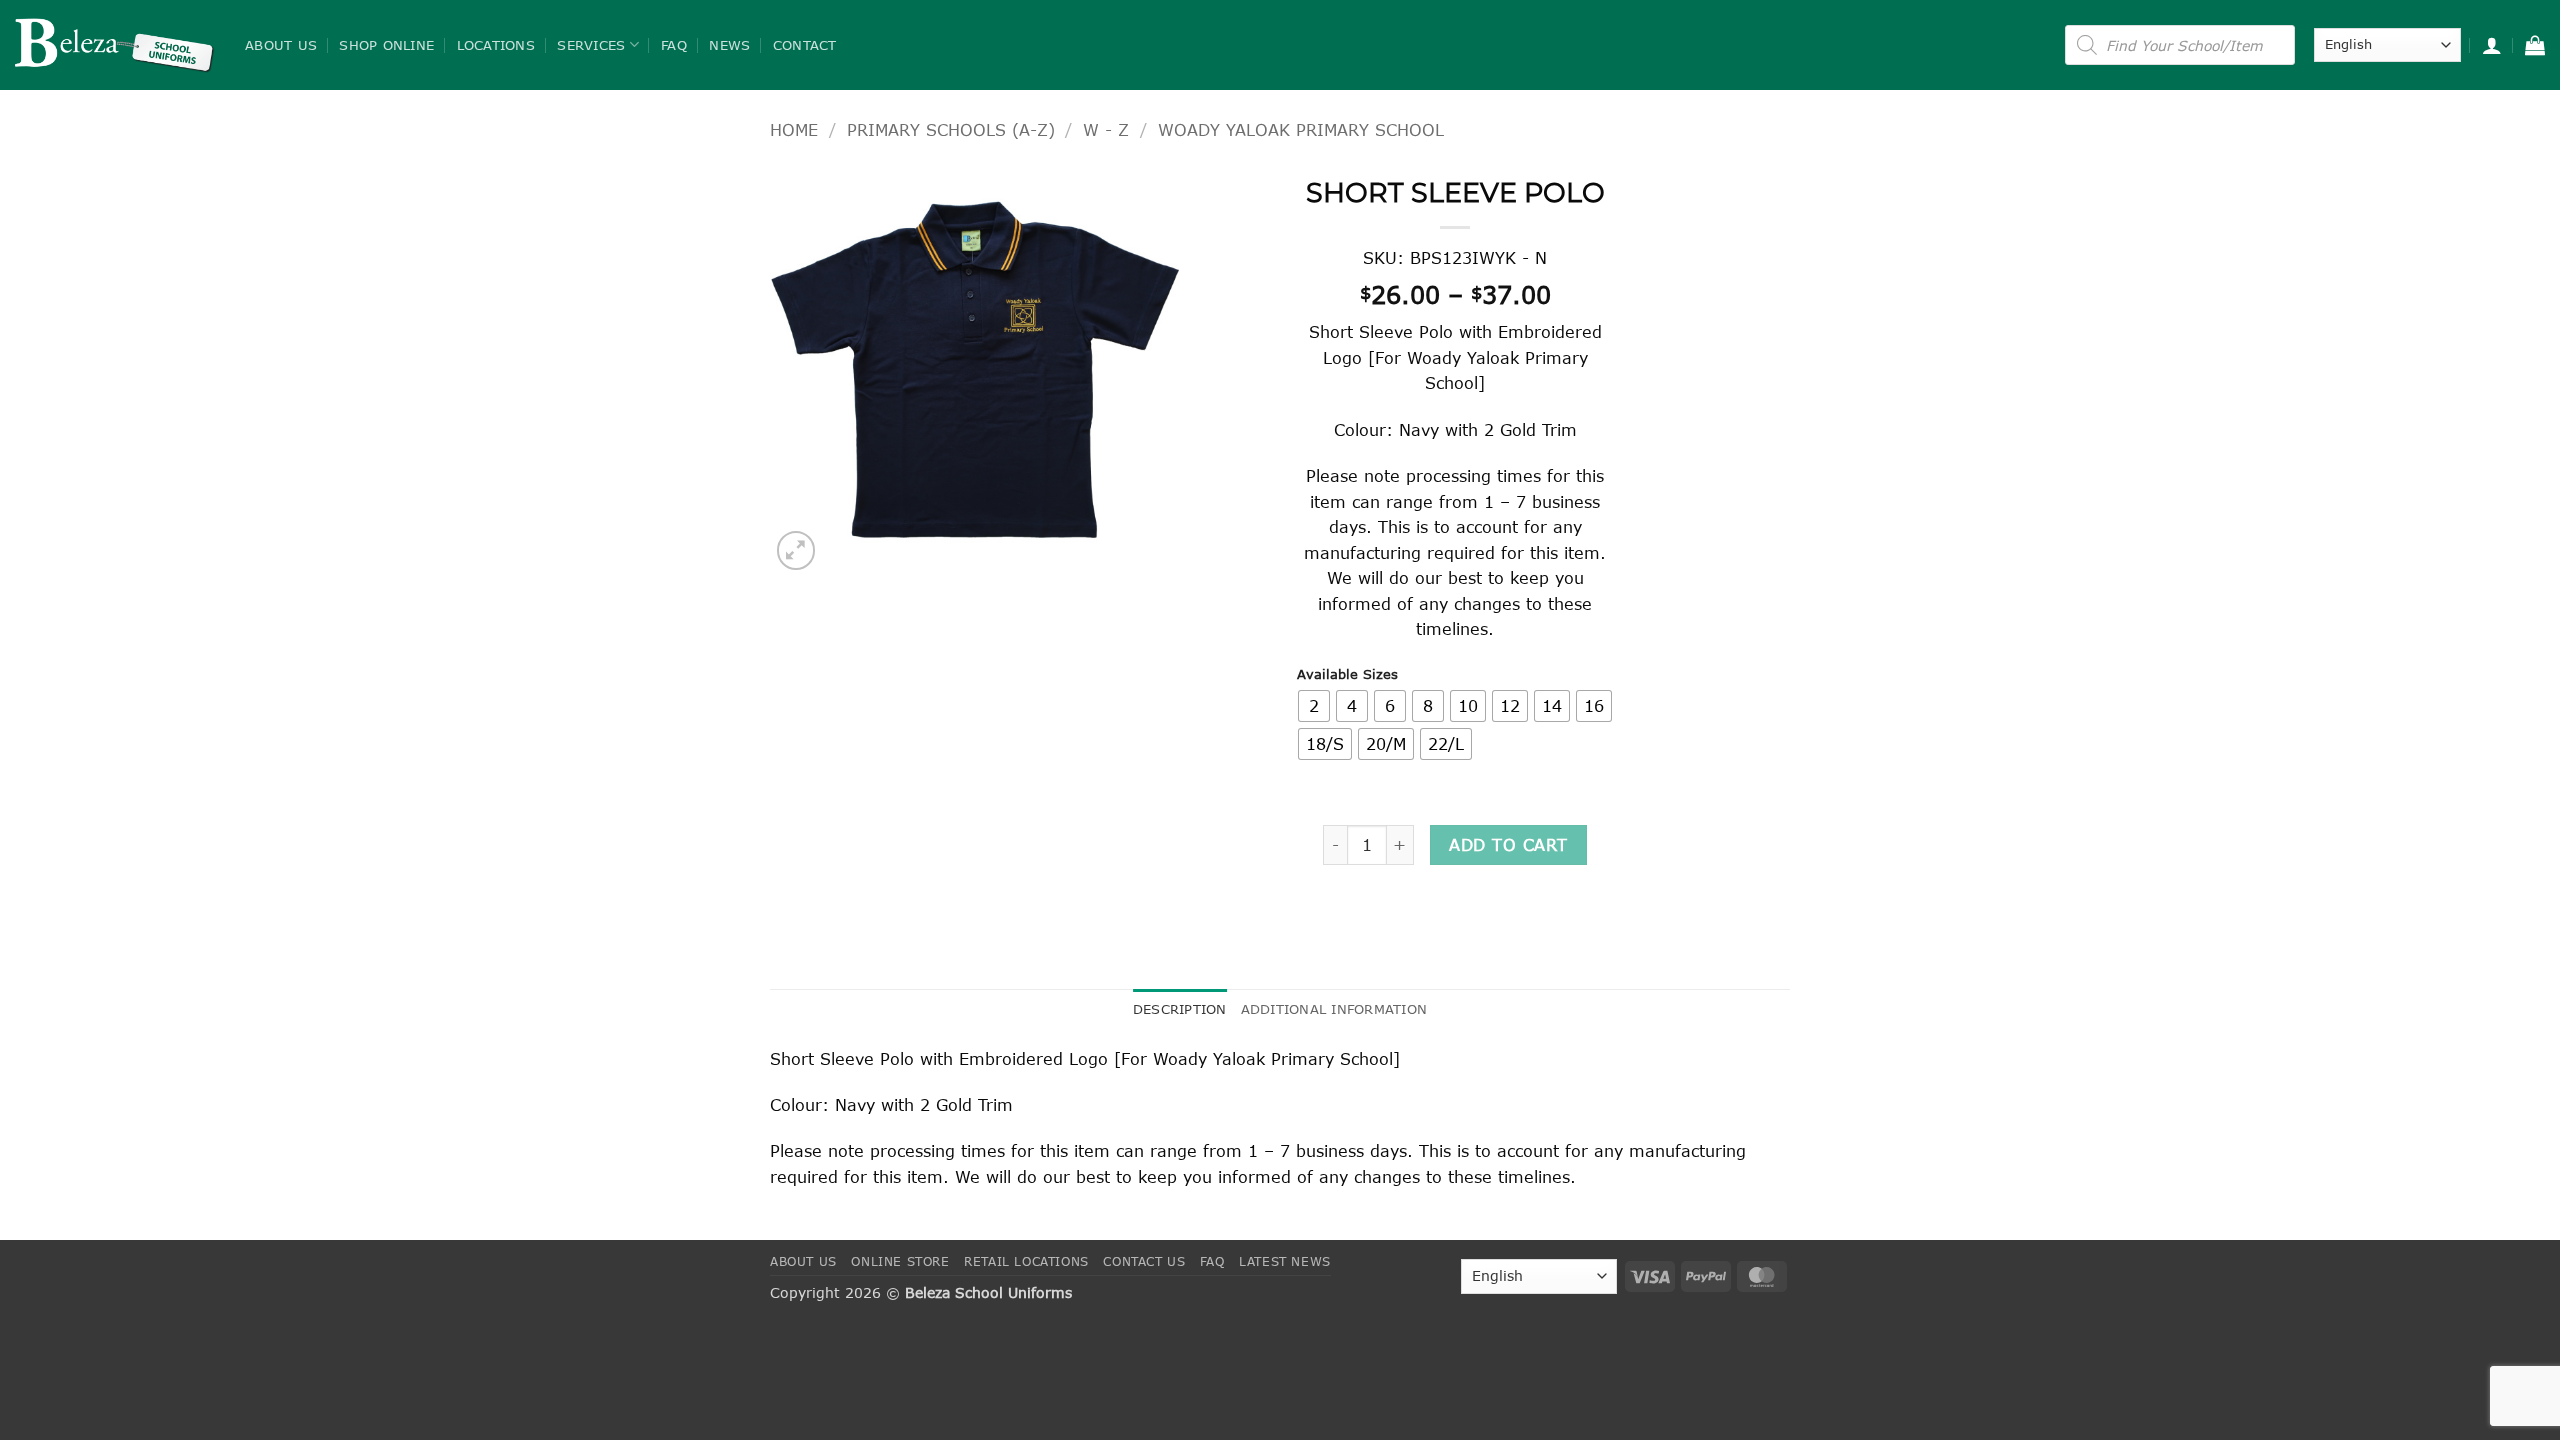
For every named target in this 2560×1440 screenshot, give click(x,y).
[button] (2492, 45)
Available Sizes (1347, 675)
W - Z (1106, 129)
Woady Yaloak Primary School (1301, 129)
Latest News (1285, 1261)
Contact (805, 45)
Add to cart (1508, 844)
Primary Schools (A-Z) (951, 129)
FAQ (674, 45)
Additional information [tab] (1334, 1009)
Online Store (900, 1261)
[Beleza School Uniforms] (115, 45)
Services (591, 45)
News (729, 45)
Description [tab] (1180, 1009)
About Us (281, 45)
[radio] (1314, 706)
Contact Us (1144, 1261)
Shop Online (386, 45)
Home (794, 129)
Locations (496, 45)
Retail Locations (1026, 1261)
